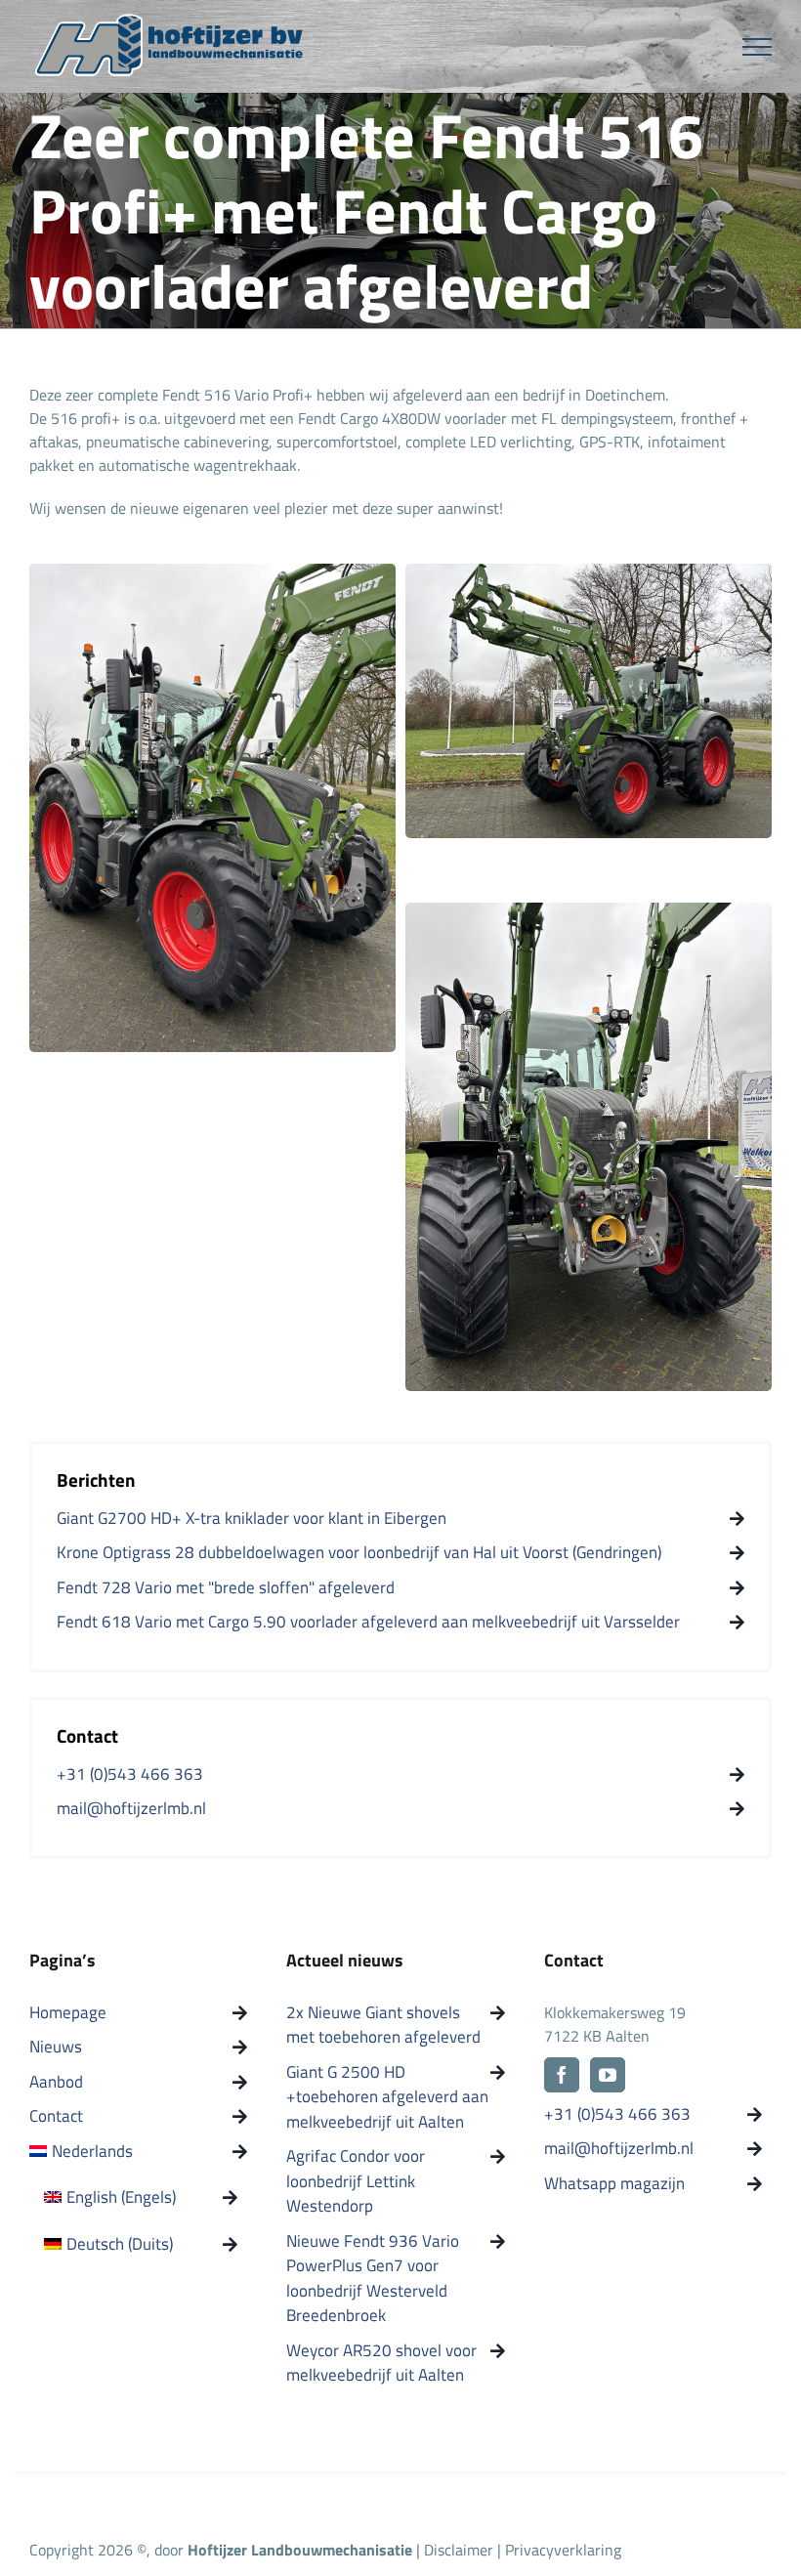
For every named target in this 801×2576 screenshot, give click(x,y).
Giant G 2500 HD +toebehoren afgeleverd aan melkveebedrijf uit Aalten (387, 2097)
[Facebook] (562, 2075)
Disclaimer (461, 2550)
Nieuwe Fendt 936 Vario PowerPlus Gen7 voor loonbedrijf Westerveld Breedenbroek (373, 2279)
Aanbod (56, 2082)
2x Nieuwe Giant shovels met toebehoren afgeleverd (383, 2026)
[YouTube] (608, 2075)
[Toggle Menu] (758, 47)
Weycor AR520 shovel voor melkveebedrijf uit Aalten (381, 2364)
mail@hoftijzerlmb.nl (619, 2149)
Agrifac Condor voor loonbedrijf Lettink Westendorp (356, 2181)
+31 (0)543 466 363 (617, 2114)
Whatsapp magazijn (614, 2184)
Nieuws (56, 2047)
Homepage (68, 2013)
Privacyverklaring (563, 2550)
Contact (56, 2116)
